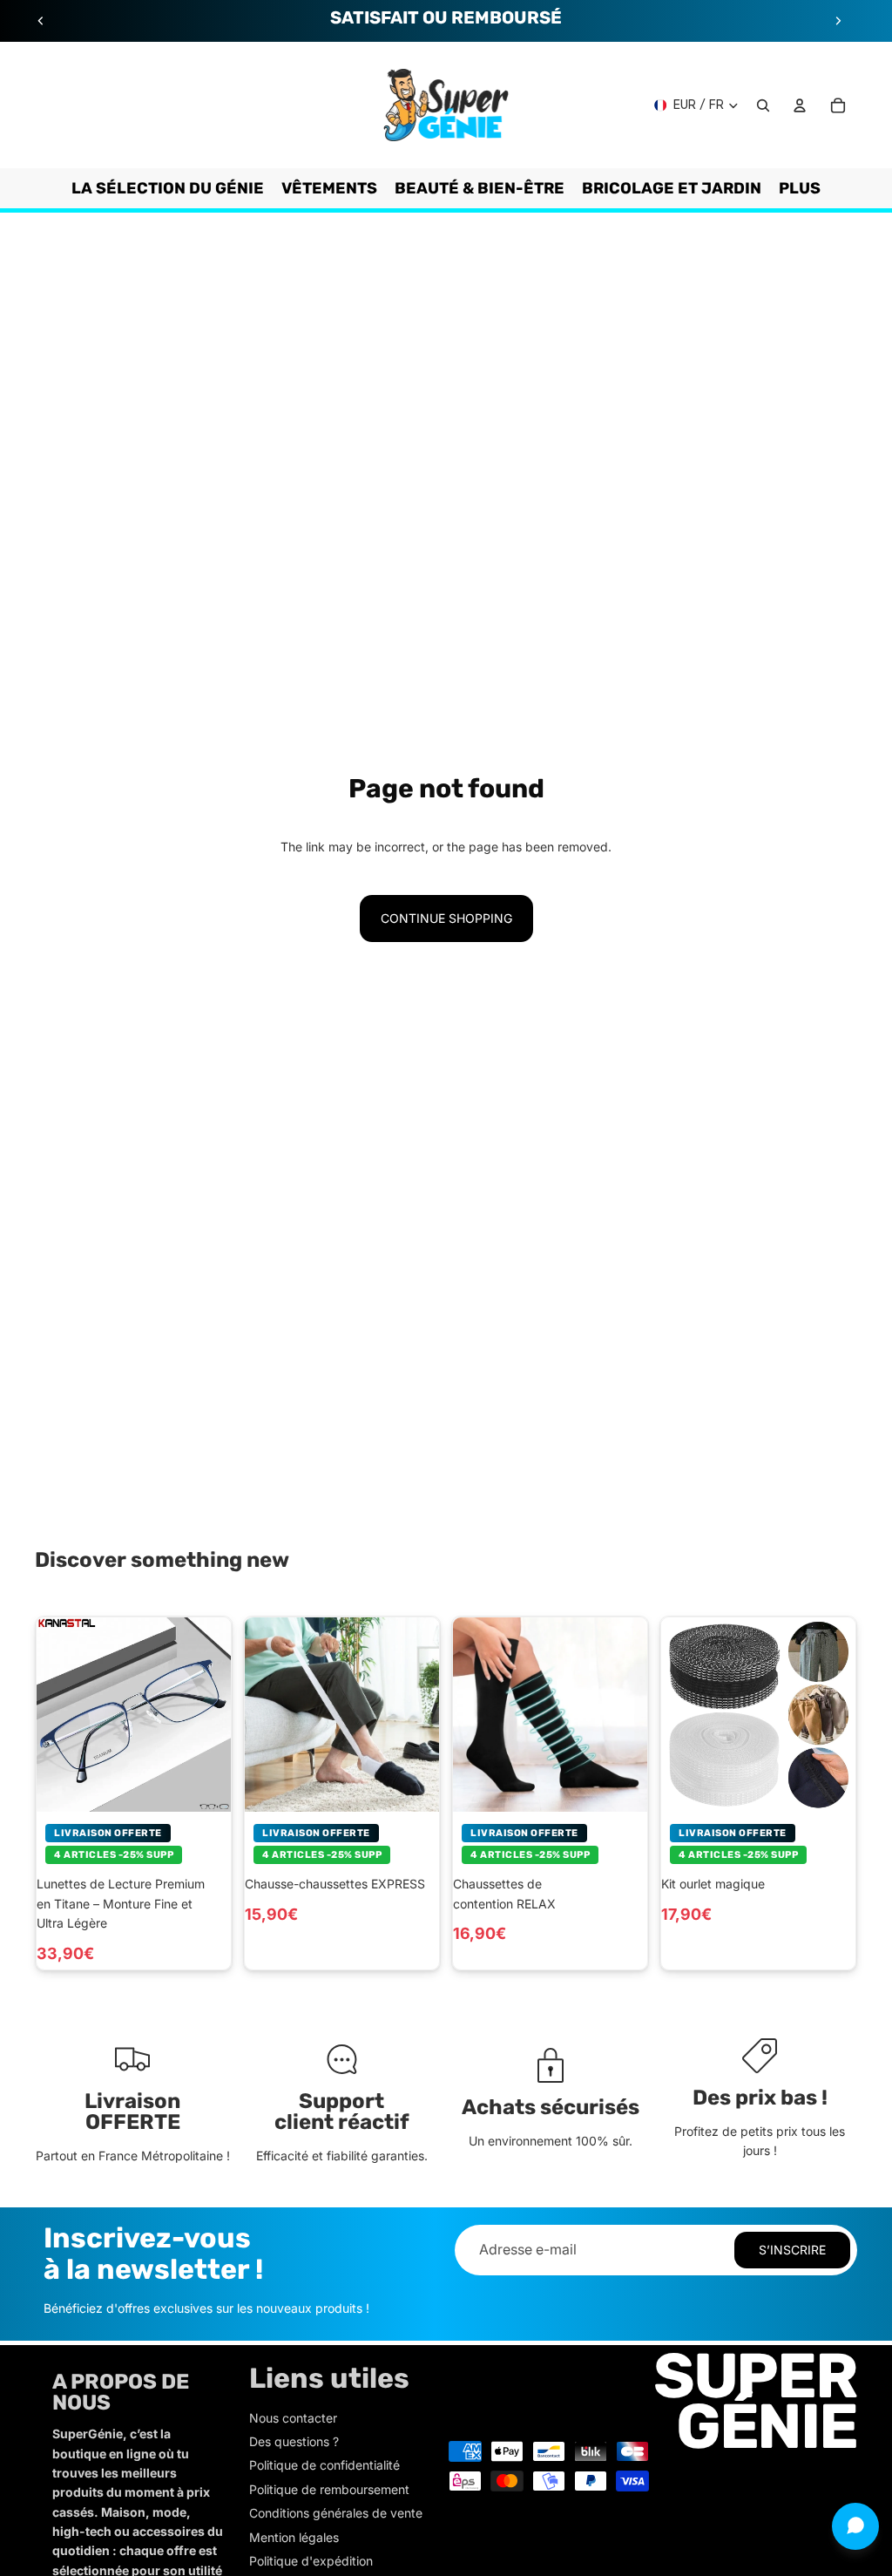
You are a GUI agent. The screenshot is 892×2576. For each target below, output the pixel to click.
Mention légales (294, 2537)
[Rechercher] (763, 105)
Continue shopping (446, 918)
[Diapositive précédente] (41, 21)
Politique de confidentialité (324, 2465)
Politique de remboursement (329, 2489)
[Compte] (800, 105)
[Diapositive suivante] (838, 21)
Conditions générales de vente (336, 2513)
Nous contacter (293, 2418)
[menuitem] (800, 188)
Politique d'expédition (311, 2561)
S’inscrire (792, 2250)
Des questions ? (294, 2441)
